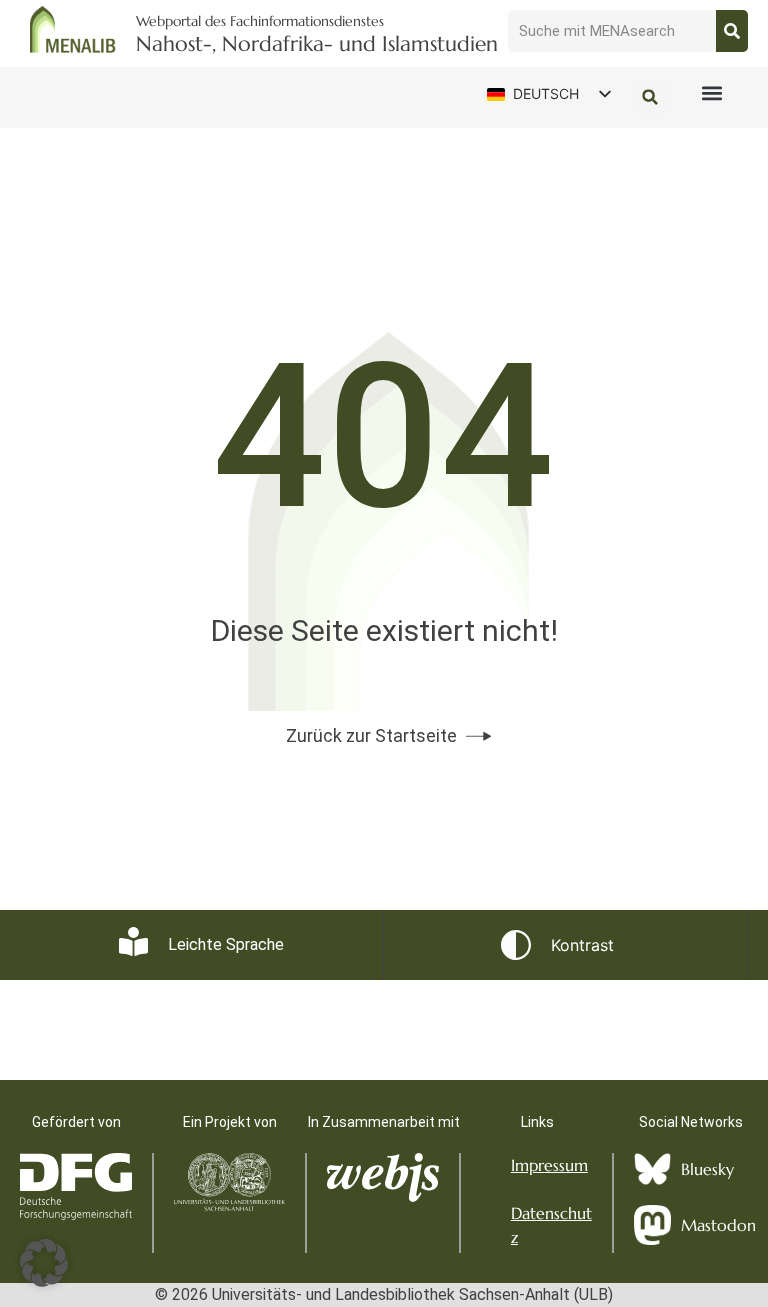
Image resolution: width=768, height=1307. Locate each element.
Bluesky (707, 1169)
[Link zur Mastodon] (652, 1225)
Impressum (549, 1165)
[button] (712, 93)
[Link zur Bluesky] (652, 1169)
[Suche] (732, 31)
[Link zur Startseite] (73, 29)
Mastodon (718, 1225)
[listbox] (548, 94)
